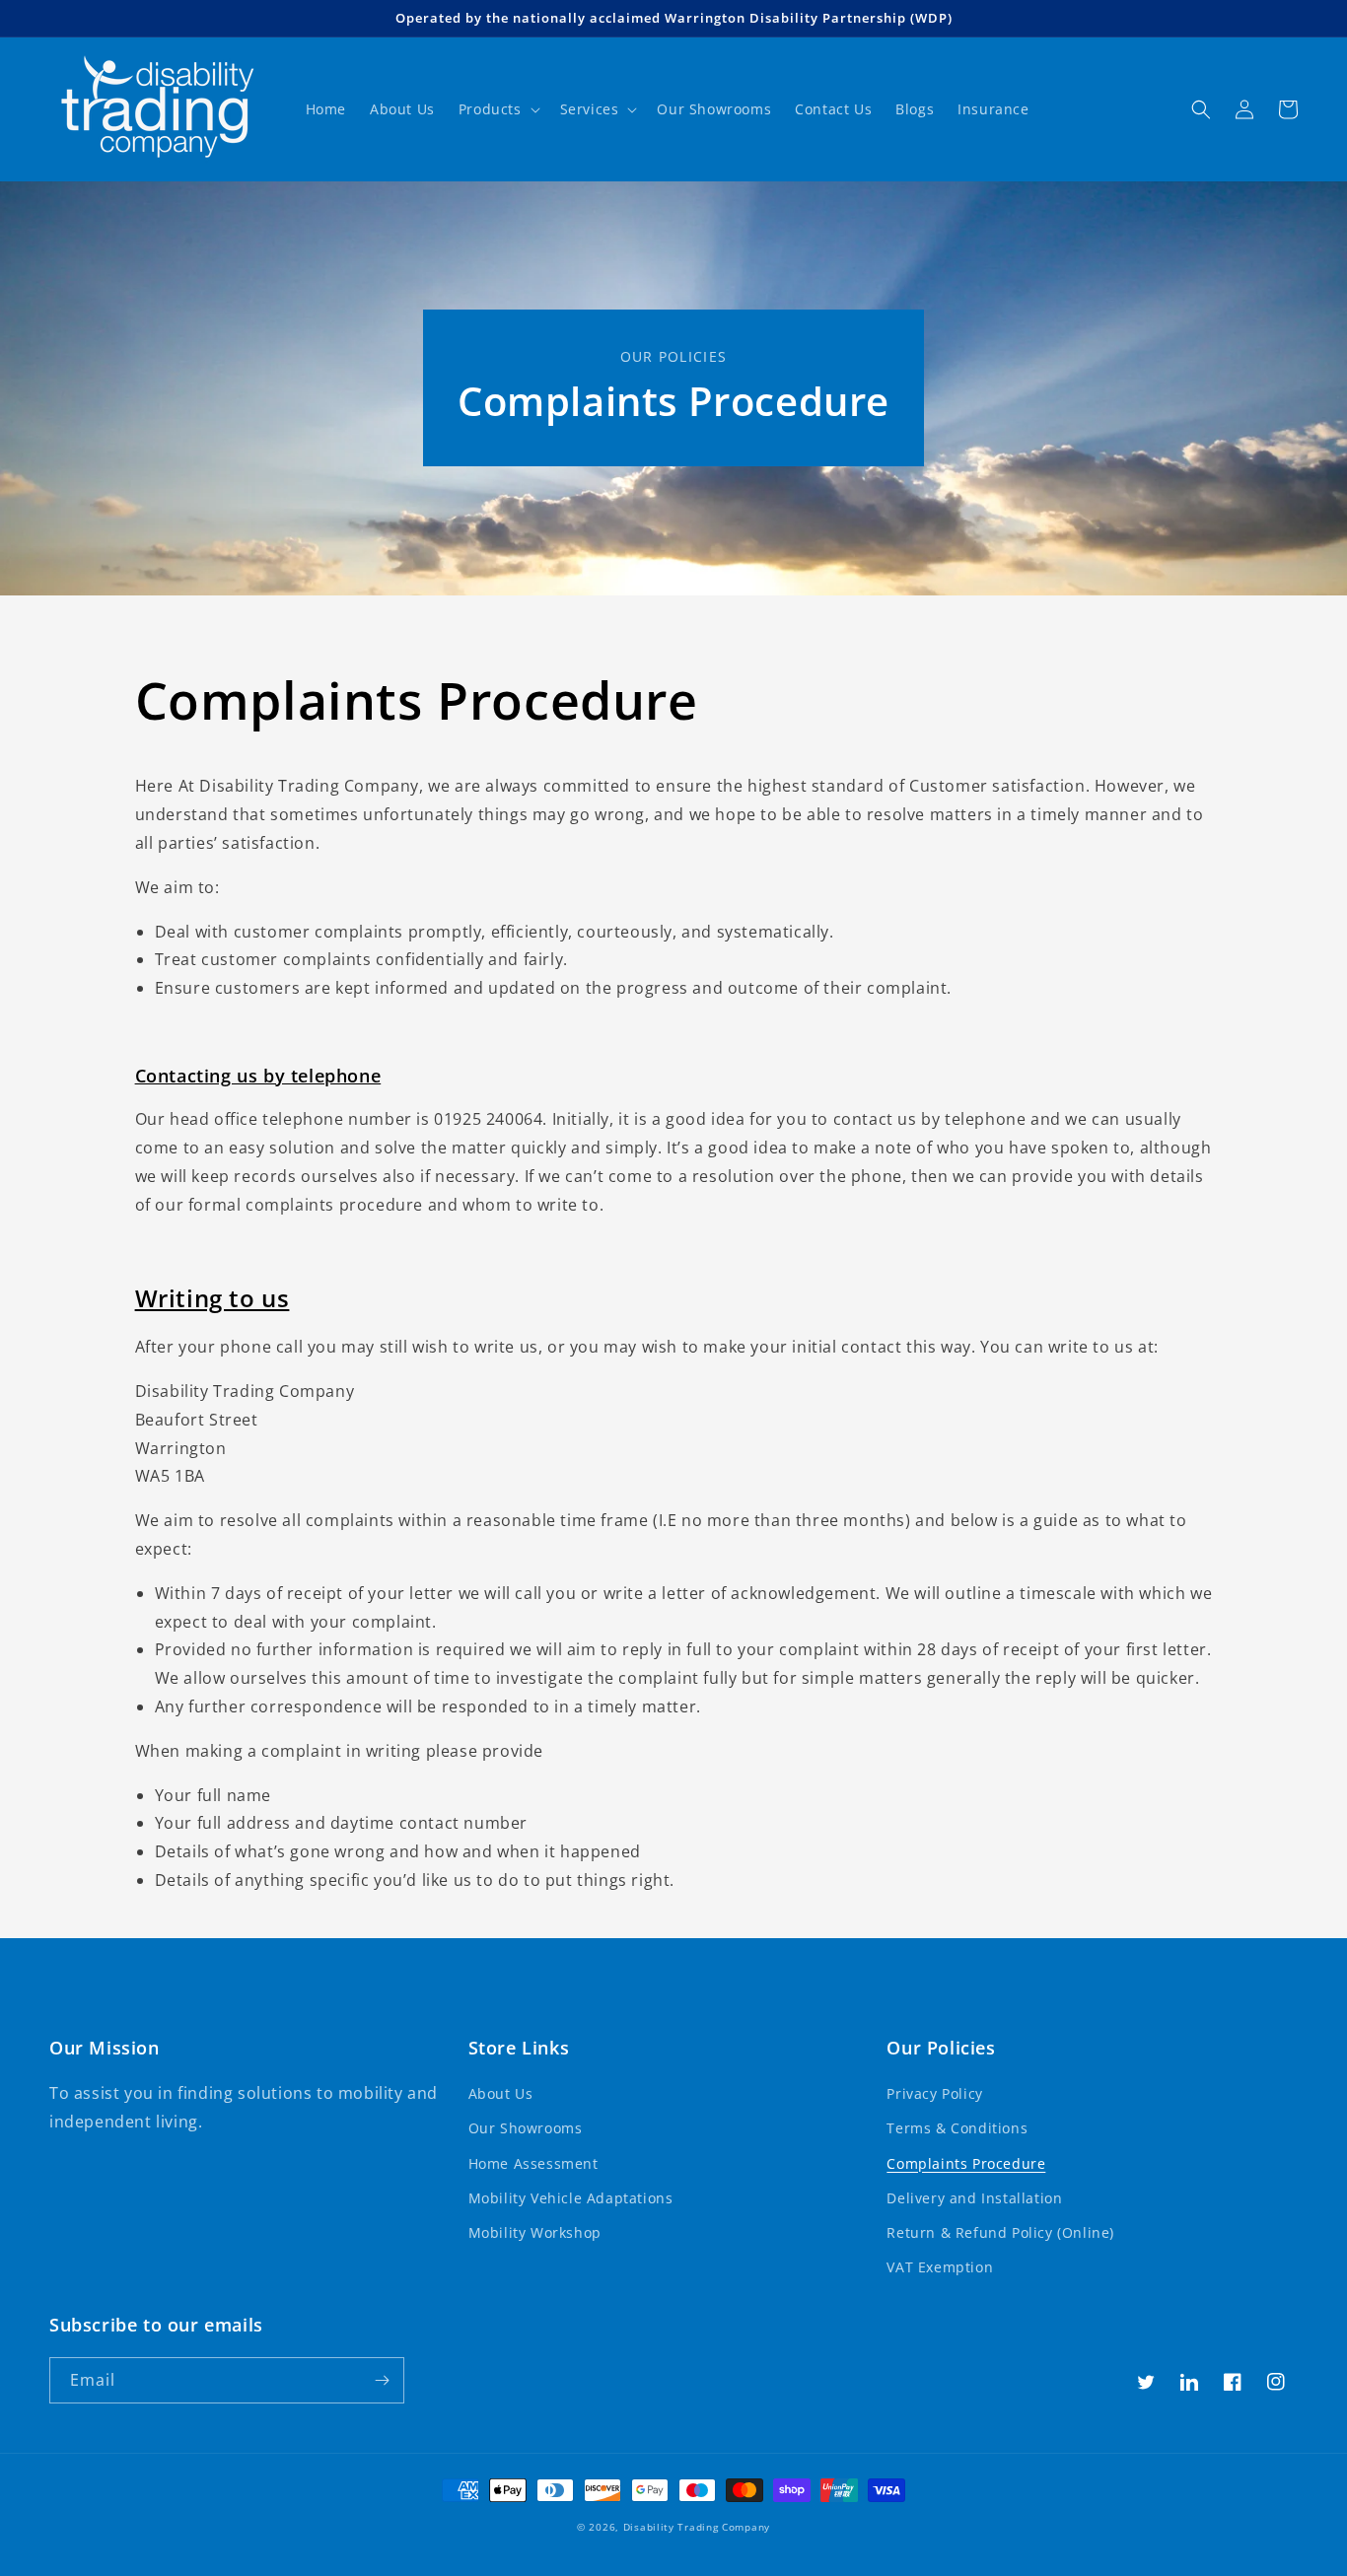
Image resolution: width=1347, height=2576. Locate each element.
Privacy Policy (934, 2093)
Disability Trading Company (697, 2527)
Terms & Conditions (957, 2128)
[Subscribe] (382, 2380)
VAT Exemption (940, 2267)
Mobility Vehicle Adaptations (571, 2198)
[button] (497, 109)
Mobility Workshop (535, 2232)
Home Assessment (533, 2163)
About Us (501, 2093)
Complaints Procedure (966, 2163)
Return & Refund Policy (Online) (1000, 2232)
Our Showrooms (526, 2128)
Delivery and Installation (974, 2198)
